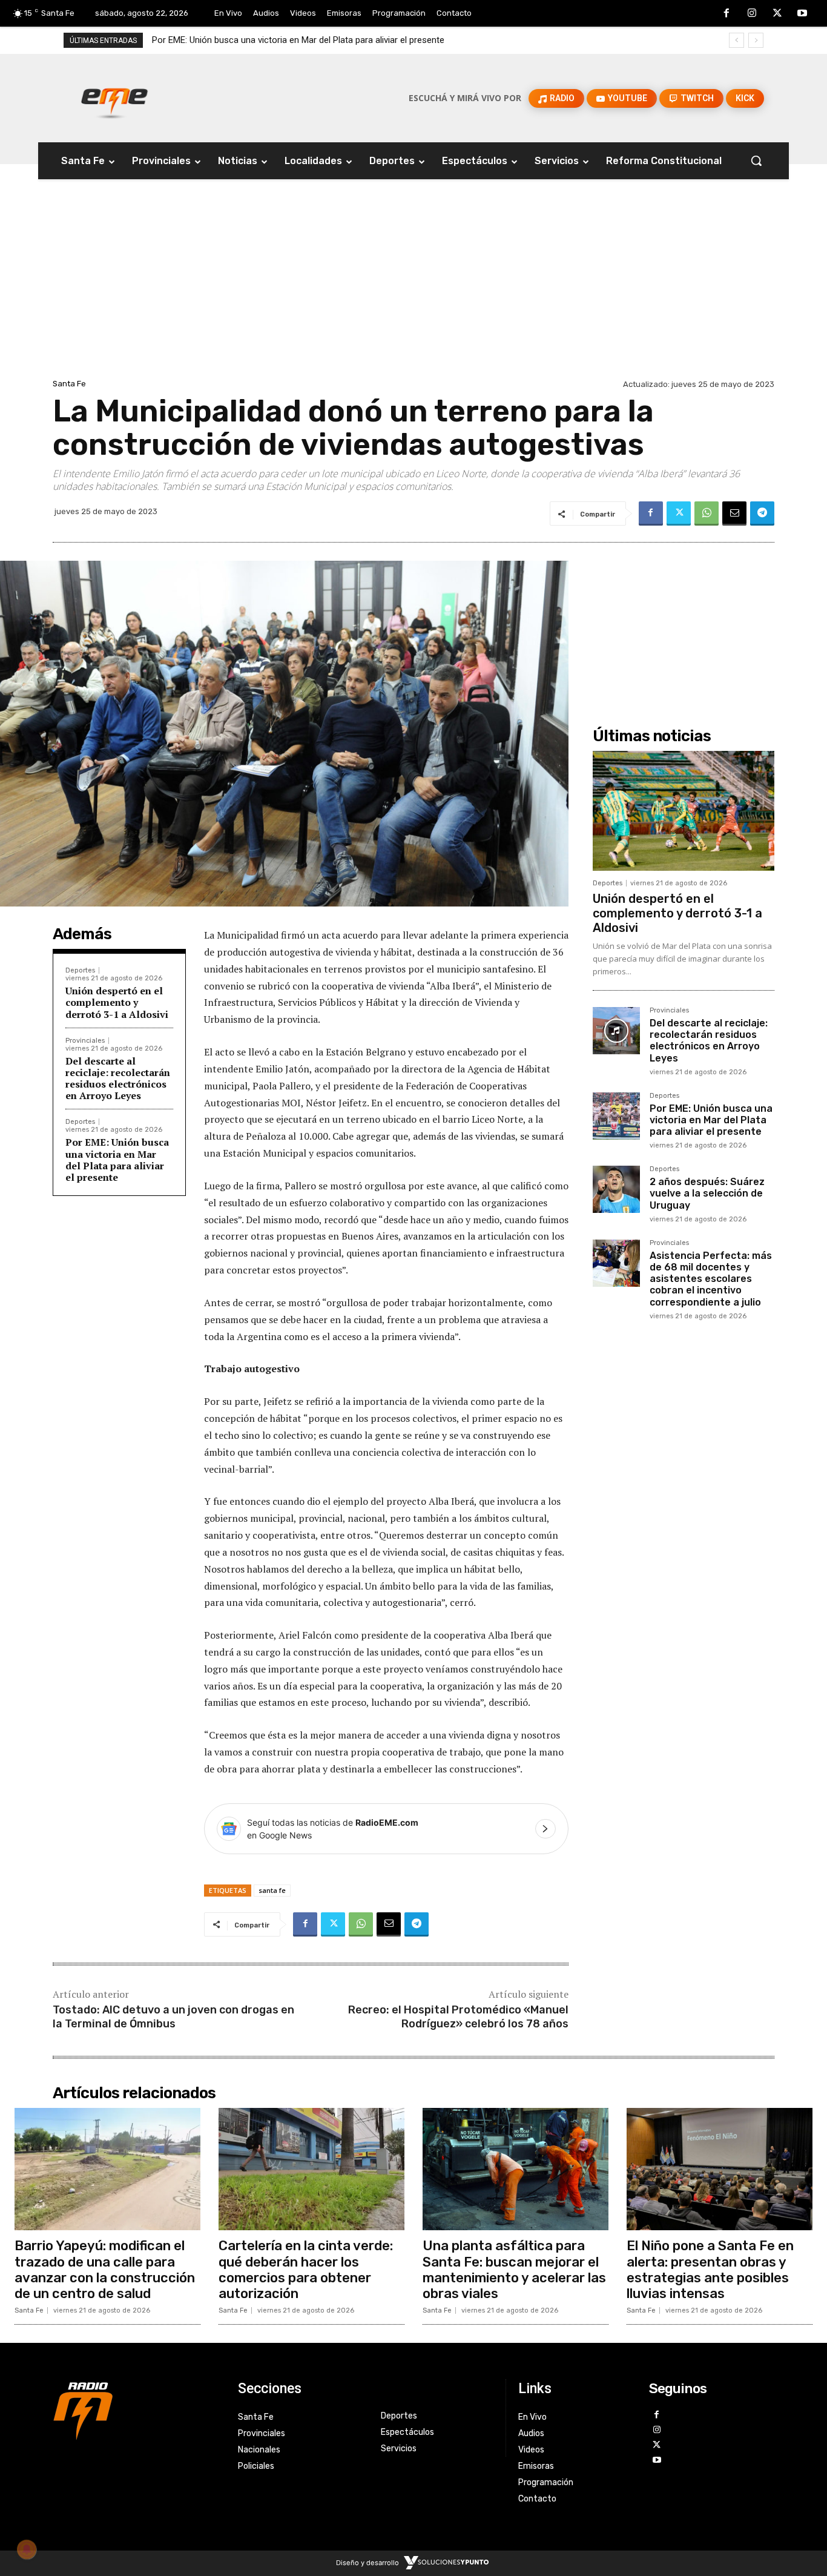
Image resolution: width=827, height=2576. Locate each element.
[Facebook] (727, 14)
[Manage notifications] (27, 2549)
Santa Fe (69, 384)
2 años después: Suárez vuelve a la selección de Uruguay (266, 40)
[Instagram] (752, 14)
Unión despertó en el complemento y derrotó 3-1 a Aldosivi (117, 1002)
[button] (756, 160)
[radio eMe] (136, 2409)
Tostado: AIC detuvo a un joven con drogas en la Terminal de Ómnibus (173, 2017)
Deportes (80, 970)
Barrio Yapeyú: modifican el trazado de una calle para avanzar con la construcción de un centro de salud (105, 2270)
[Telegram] (762, 514)
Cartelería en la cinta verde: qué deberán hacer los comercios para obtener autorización (306, 2270)
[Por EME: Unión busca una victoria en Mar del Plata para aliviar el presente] (616, 1116)
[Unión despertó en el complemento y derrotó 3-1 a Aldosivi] (684, 811)
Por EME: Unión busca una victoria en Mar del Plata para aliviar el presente (117, 1160)
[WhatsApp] (707, 514)
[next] (756, 40)
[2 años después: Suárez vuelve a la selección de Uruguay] (616, 1189)
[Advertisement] (413, 285)
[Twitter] (777, 14)
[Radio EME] (114, 98)
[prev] (736, 40)
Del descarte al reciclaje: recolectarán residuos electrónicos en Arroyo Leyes (118, 1078)
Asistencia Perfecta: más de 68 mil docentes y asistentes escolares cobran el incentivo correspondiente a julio (711, 1279)
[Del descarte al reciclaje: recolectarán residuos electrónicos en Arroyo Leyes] (616, 1031)
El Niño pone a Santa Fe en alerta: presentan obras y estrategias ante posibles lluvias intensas (710, 2270)
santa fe (272, 1890)
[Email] (734, 514)
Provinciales (85, 1041)
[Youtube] (802, 14)
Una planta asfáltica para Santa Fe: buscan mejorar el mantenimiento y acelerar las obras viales (514, 2270)
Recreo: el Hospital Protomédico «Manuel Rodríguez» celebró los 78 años (458, 2017)
